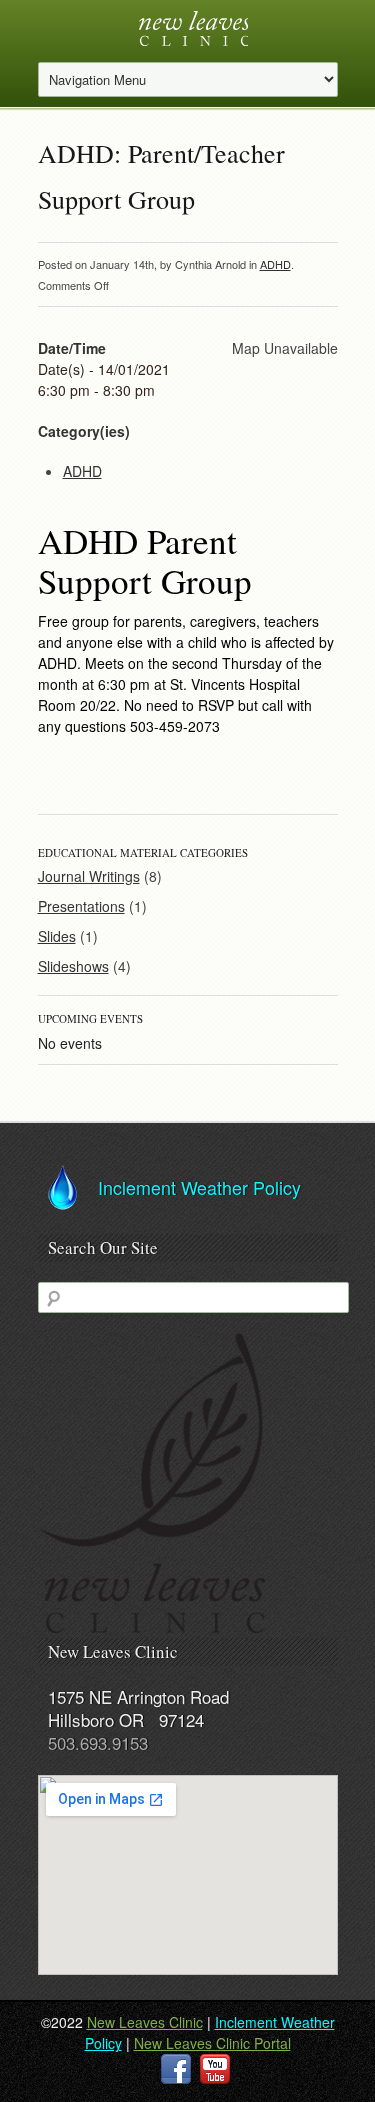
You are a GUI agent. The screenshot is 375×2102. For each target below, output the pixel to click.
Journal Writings (89, 876)
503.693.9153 (98, 1742)
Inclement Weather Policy (199, 1187)
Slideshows (73, 966)
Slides (57, 936)
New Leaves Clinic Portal (212, 2043)
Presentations (81, 906)
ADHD (275, 264)
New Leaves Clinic (145, 2022)
